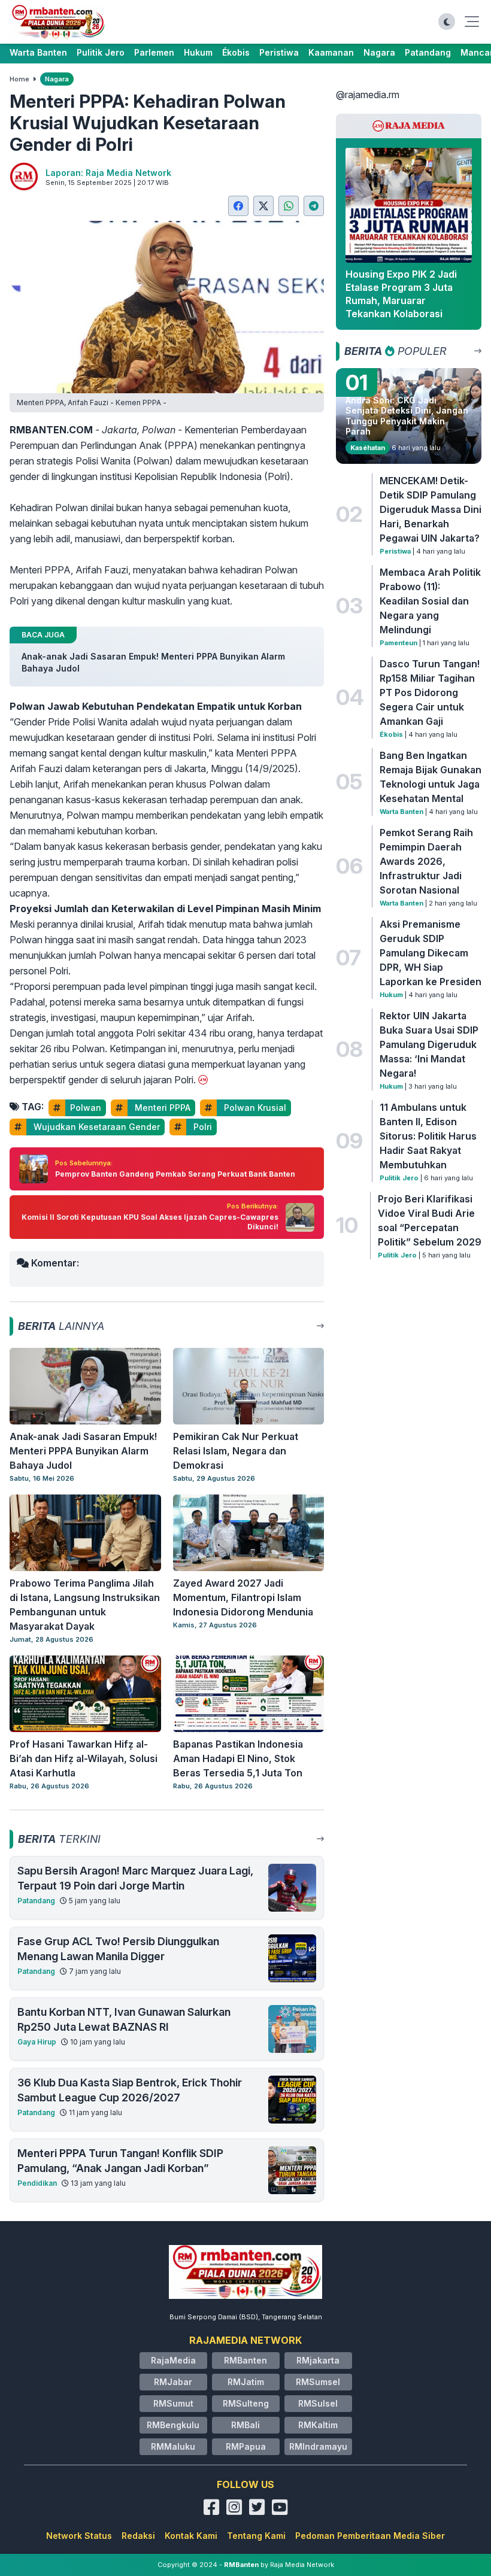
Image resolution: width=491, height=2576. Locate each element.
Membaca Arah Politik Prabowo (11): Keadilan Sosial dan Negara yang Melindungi (430, 601)
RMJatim (246, 2382)
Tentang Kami (256, 2536)
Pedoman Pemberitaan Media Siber (370, 2536)
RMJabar (173, 2382)
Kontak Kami (191, 2536)
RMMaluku (173, 2446)
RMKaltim (318, 2425)
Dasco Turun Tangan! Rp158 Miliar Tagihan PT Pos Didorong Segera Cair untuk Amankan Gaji (430, 692)
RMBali (245, 2425)
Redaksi (138, 2536)
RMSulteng (246, 2403)
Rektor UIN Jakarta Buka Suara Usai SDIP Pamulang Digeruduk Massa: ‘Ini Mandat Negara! (429, 1044)
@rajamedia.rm (368, 95)
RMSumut (173, 2403)
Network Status (79, 2536)
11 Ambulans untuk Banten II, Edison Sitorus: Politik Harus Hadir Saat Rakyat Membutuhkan (428, 1136)
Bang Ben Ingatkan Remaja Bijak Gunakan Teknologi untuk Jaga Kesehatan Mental (431, 777)
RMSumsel (318, 2382)
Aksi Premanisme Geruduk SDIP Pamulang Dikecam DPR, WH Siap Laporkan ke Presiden (431, 953)
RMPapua (246, 2446)
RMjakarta (318, 2360)
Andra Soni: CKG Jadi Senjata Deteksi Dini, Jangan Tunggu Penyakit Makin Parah (407, 416)
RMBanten (245, 2360)
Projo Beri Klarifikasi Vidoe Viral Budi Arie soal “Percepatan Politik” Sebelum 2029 (430, 1220)
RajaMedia (173, 2360)
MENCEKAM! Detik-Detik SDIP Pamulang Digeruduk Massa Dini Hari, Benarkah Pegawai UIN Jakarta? (431, 509)
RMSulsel (318, 2403)
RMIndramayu (318, 2446)
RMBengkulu (173, 2425)
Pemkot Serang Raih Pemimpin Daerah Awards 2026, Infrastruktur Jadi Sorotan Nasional (426, 861)
